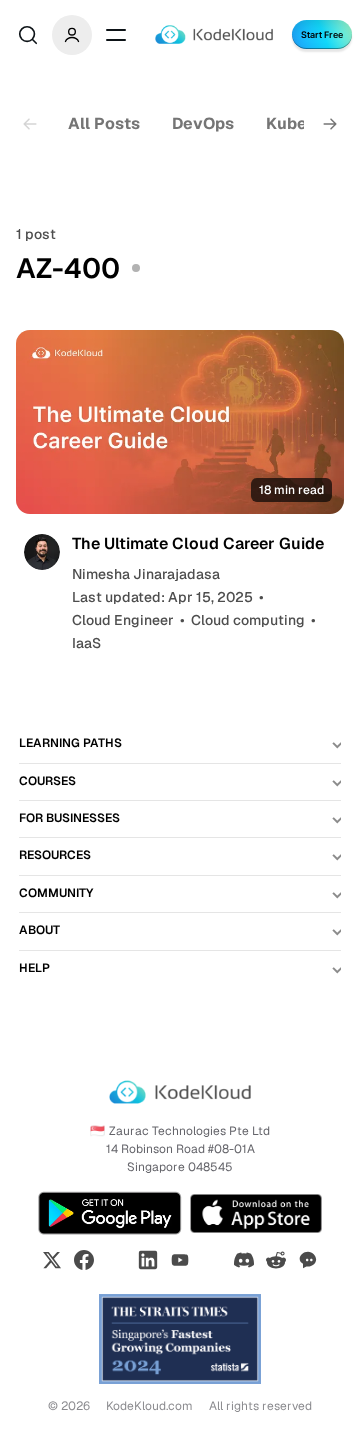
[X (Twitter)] (52, 1260)
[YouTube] (180, 1260)
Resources (55, 855)
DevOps (203, 123)
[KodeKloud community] (308, 1260)
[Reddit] (276, 1260)
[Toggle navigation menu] (116, 35)
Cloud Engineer (123, 620)
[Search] (28, 35)
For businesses (69, 818)
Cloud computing (248, 620)
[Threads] (212, 1260)
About (39, 930)
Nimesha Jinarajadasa (146, 574)
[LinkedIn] (148, 1260)
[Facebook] (84, 1260)
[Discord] (244, 1260)
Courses (47, 781)
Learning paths (70, 743)
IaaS (86, 643)
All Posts (104, 123)
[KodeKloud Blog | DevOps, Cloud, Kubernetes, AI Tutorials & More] (214, 34)
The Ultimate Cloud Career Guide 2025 (198, 553)
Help (34, 968)
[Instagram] (116, 1260)
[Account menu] (72, 35)
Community (56, 893)
